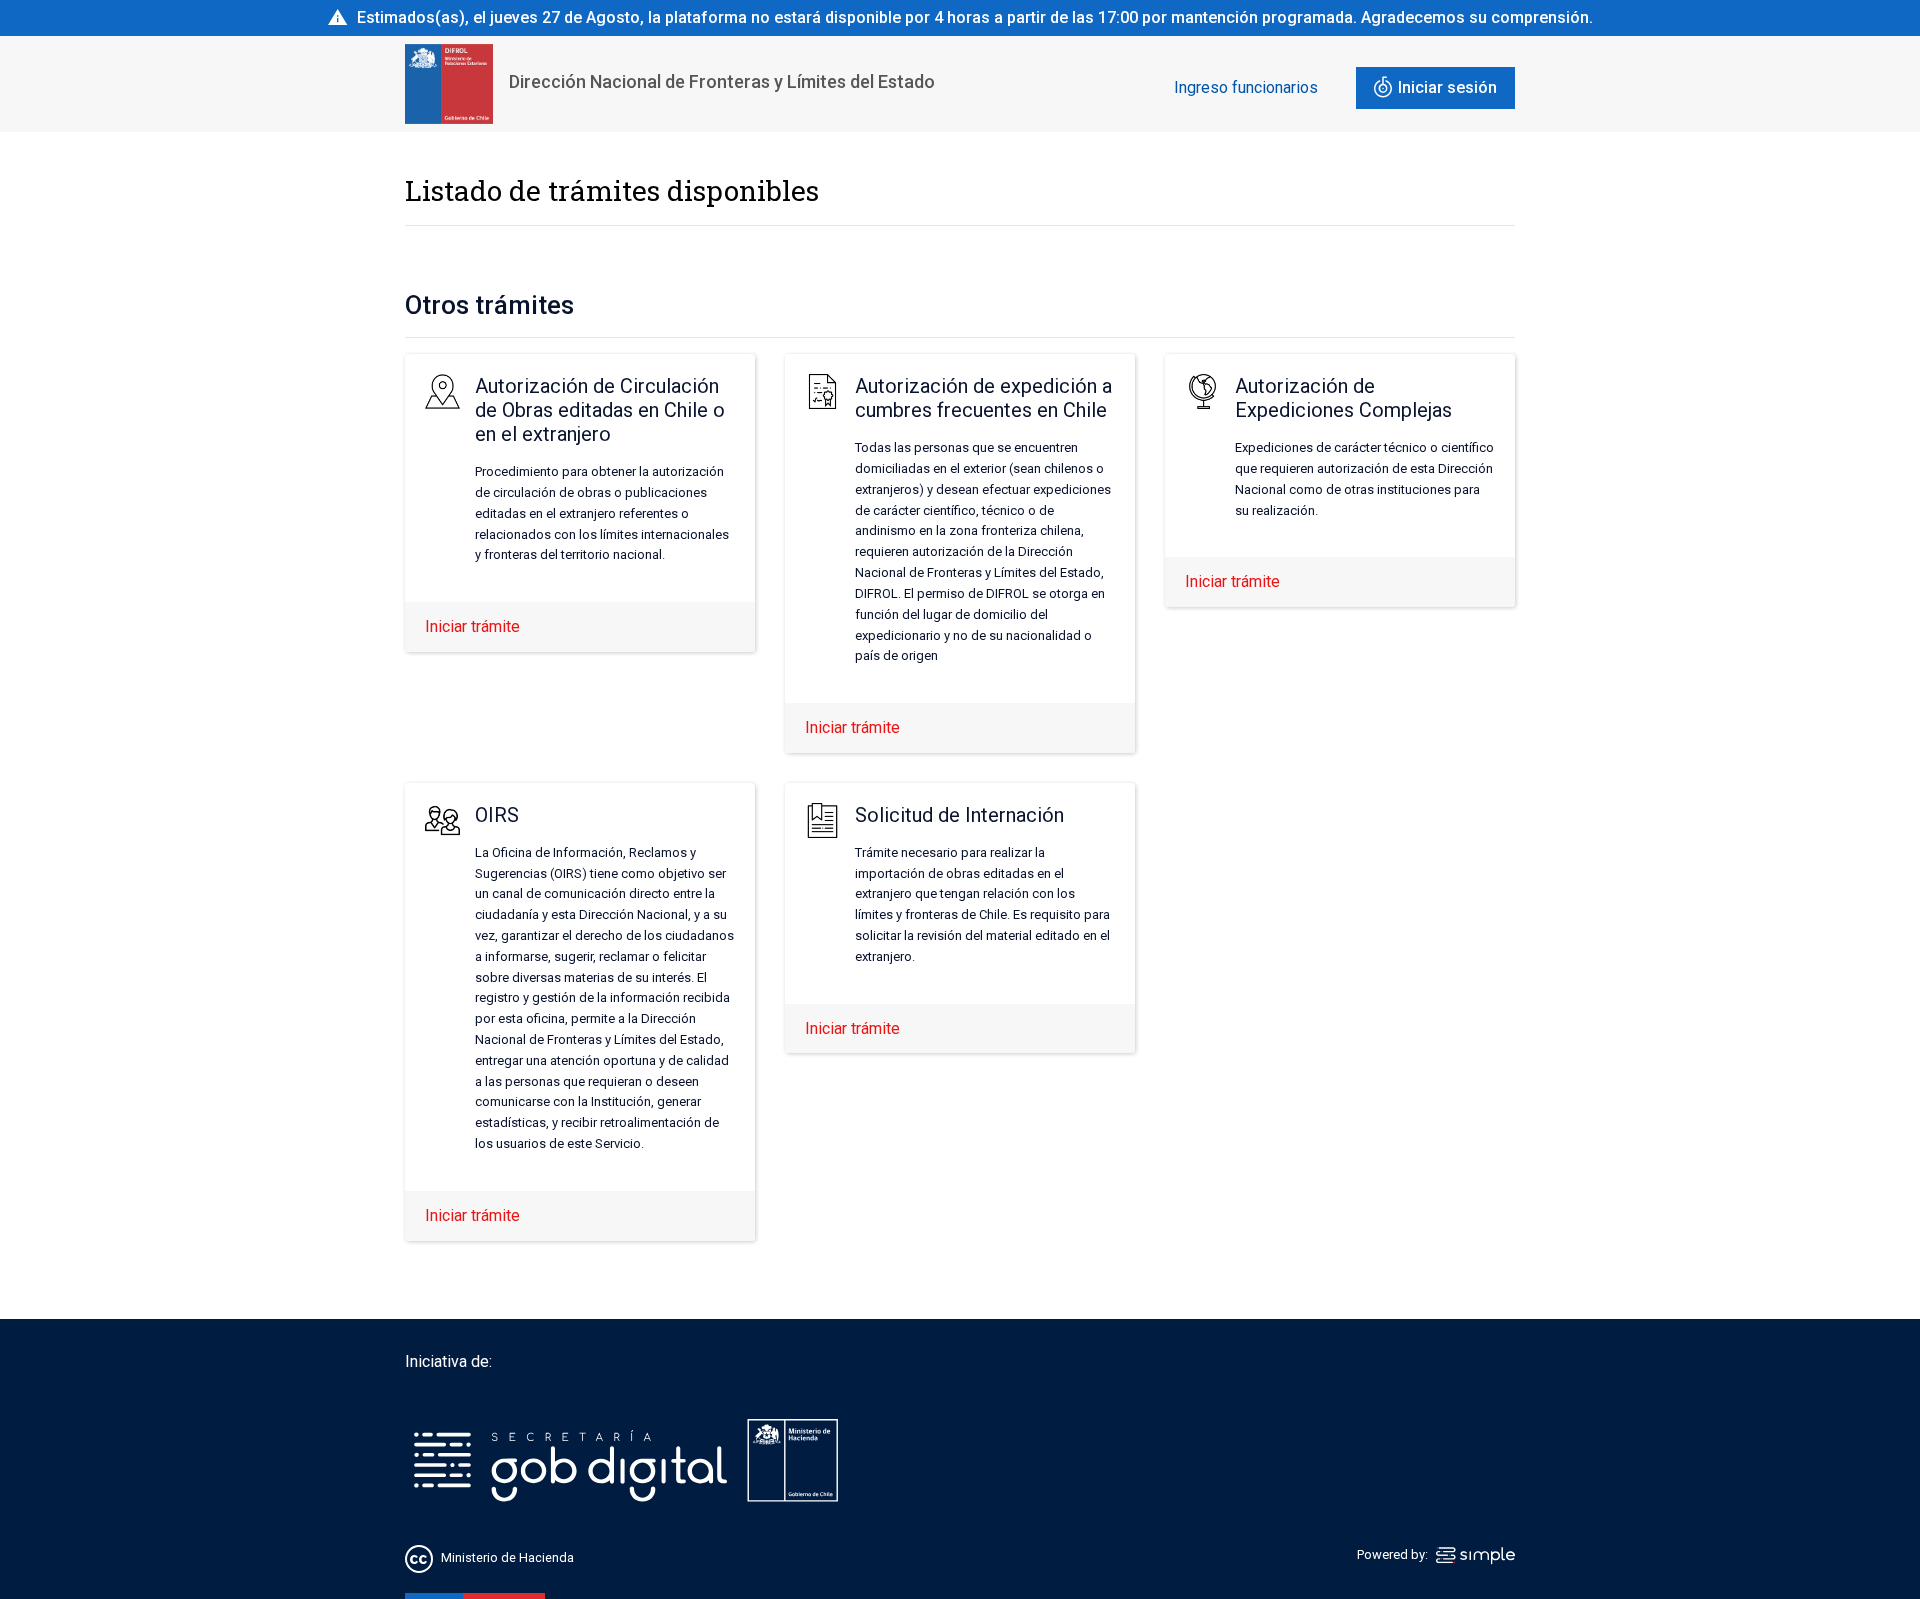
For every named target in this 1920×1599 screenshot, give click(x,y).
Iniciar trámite (472, 626)
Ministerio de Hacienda (507, 1557)
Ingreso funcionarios (1246, 87)
